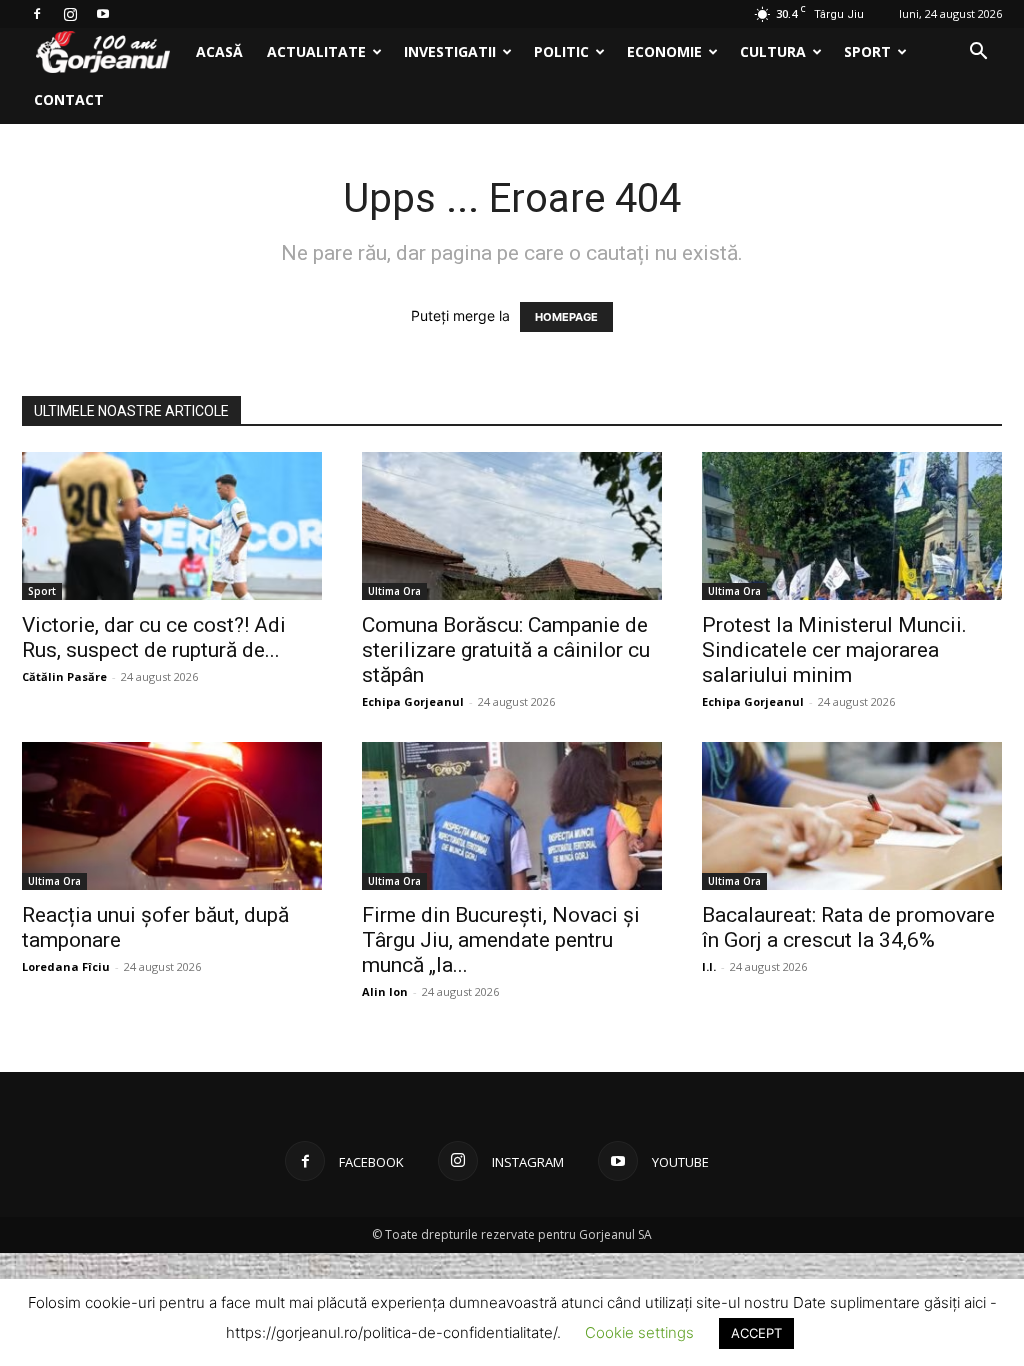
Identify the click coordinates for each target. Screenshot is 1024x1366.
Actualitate (316, 51)
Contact (69, 99)
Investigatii (450, 51)
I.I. (709, 966)
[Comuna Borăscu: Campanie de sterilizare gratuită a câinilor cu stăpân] (512, 526)
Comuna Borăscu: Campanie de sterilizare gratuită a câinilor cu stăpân (506, 650)
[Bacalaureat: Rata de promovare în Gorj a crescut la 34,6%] (852, 816)
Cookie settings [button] (639, 1332)
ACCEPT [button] (756, 1333)
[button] (978, 53)
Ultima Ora (394, 591)
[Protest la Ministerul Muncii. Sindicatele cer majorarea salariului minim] (852, 526)
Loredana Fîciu (66, 966)
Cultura (773, 51)
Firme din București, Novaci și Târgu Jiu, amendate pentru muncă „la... (501, 940)
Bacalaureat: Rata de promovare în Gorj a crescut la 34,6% (848, 927)
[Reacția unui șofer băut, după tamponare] (172, 816)
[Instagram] (70, 14)
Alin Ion (385, 991)
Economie (664, 51)
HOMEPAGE (566, 317)
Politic (561, 51)
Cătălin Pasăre (64, 676)
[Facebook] (37, 14)
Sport (867, 51)
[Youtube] (103, 14)
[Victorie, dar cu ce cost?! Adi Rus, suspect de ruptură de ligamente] (172, 526)
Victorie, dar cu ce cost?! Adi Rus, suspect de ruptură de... (154, 637)
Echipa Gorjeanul (413, 701)
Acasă (219, 51)
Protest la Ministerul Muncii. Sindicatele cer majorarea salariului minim (834, 650)
